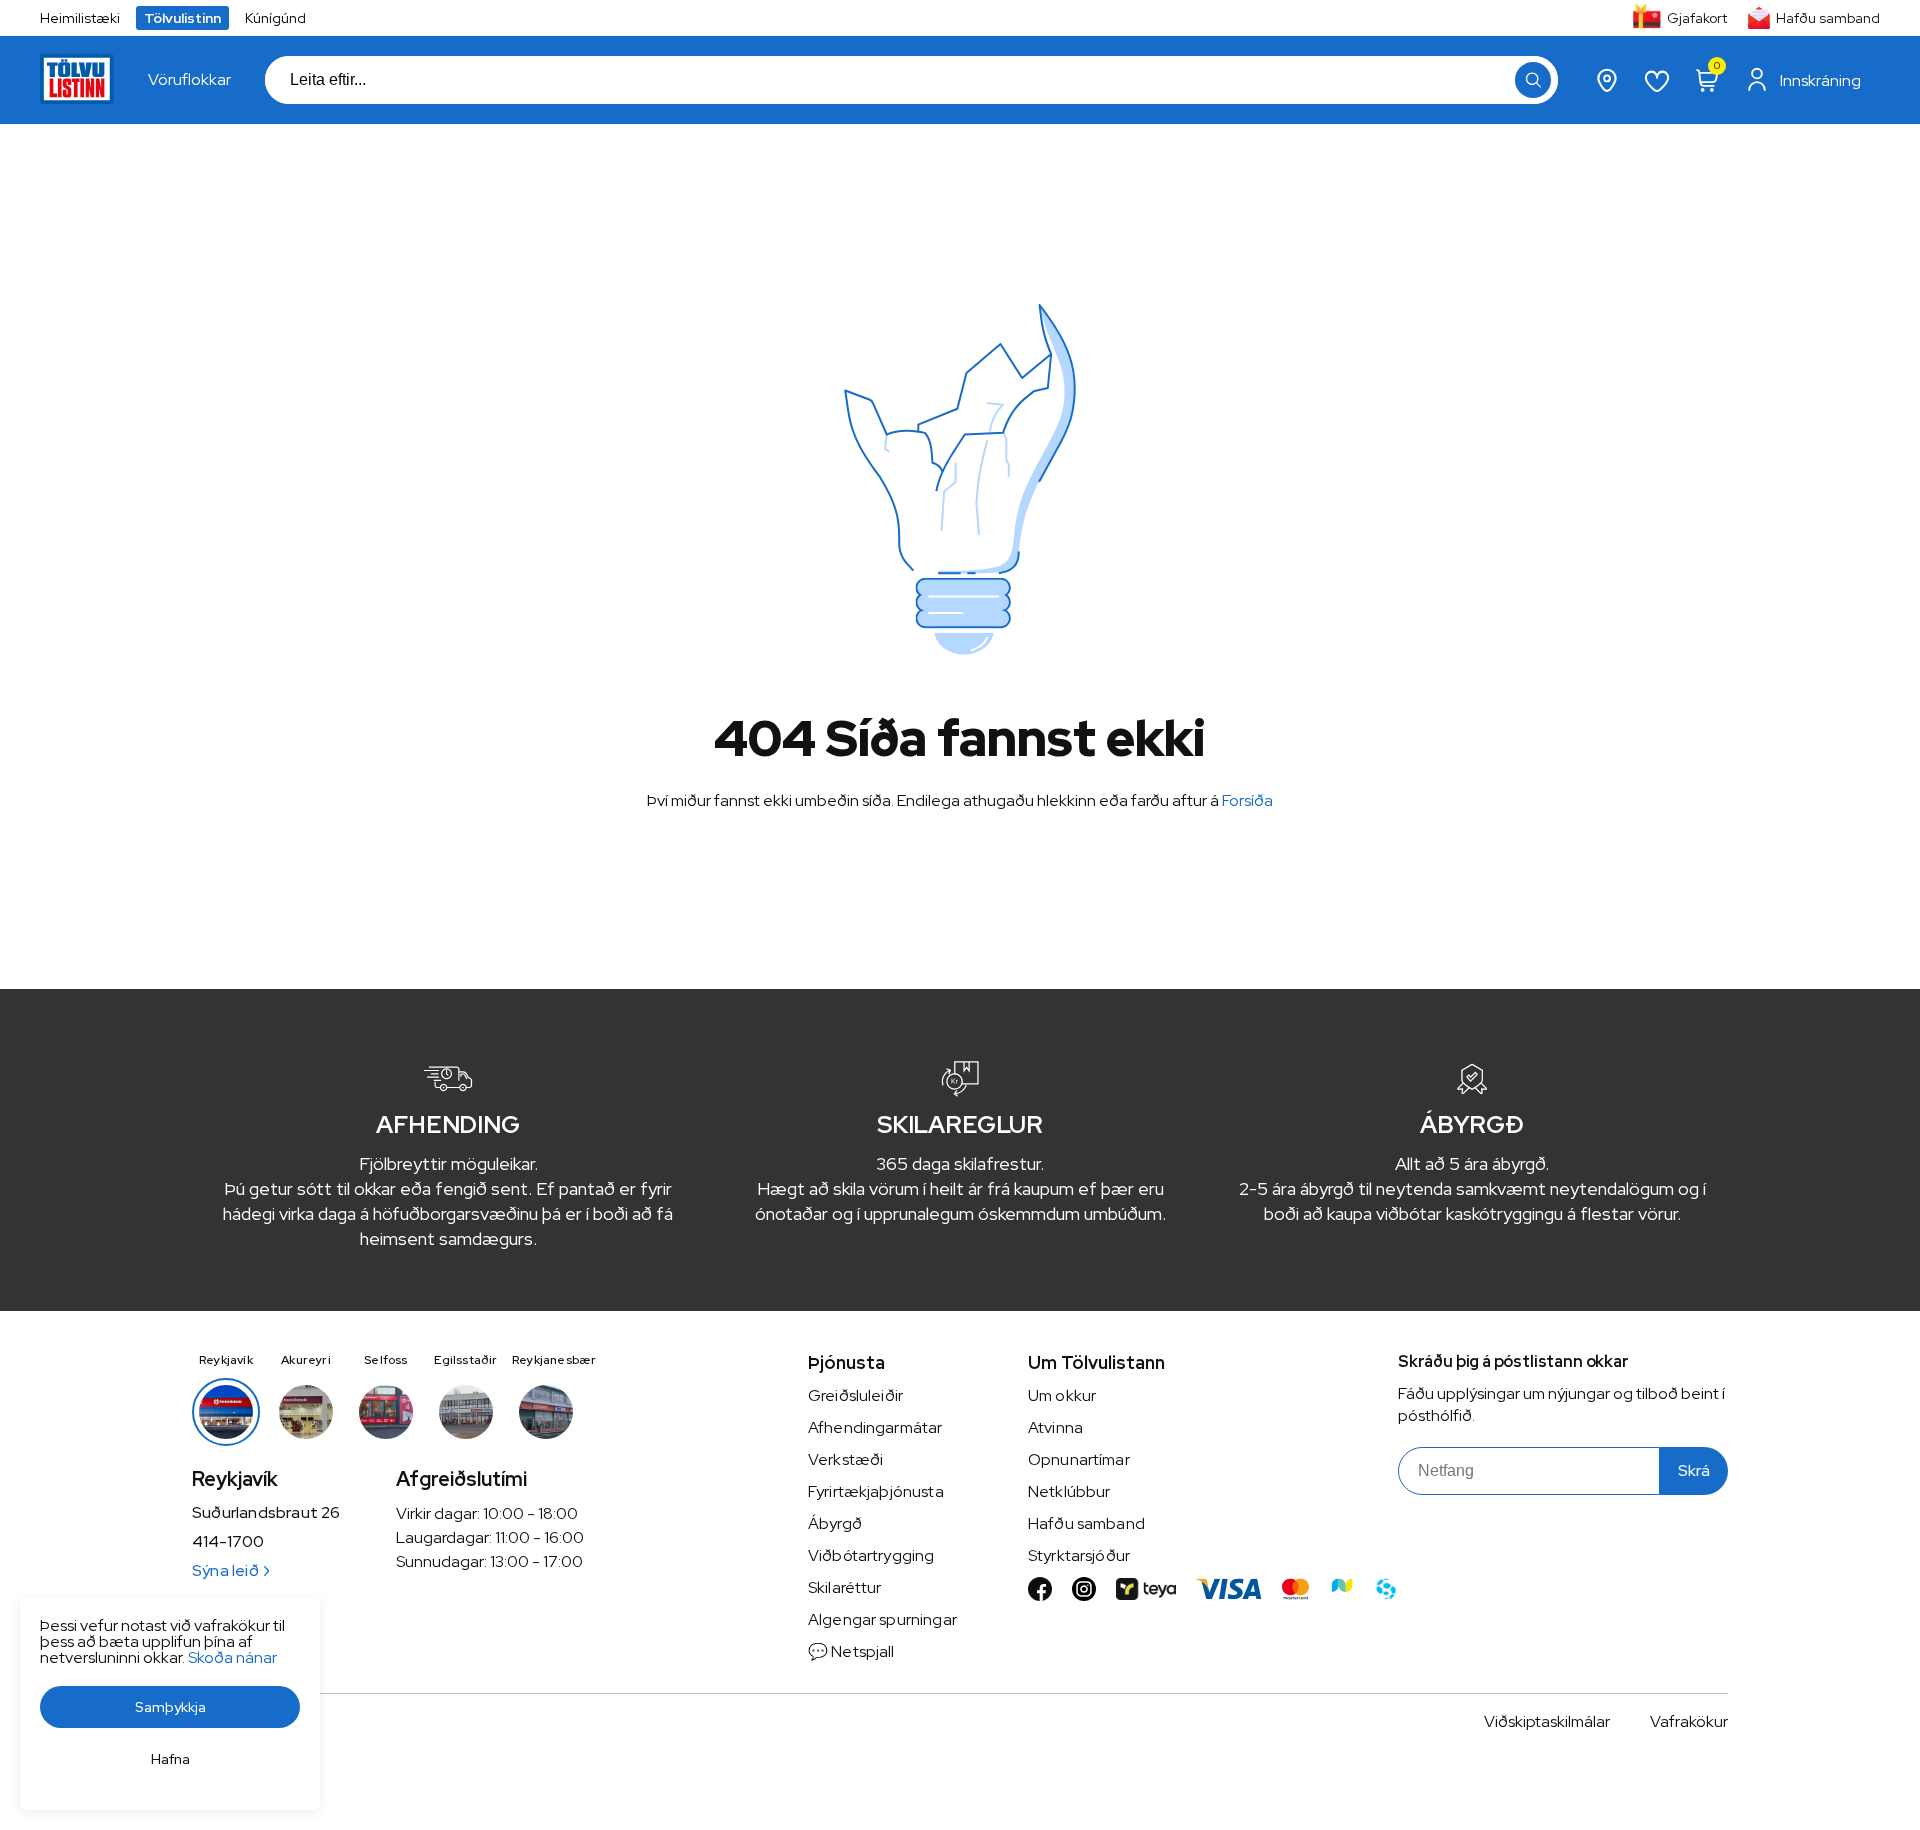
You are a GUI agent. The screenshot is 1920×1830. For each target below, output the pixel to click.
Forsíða (1247, 800)
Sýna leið (225, 1570)
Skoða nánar (232, 1657)
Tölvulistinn (182, 18)
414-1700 (228, 1542)
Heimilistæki (80, 18)
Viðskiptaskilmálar (1547, 1721)
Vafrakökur (1689, 1721)
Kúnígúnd (275, 18)
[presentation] (189, 80)
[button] (1533, 80)
